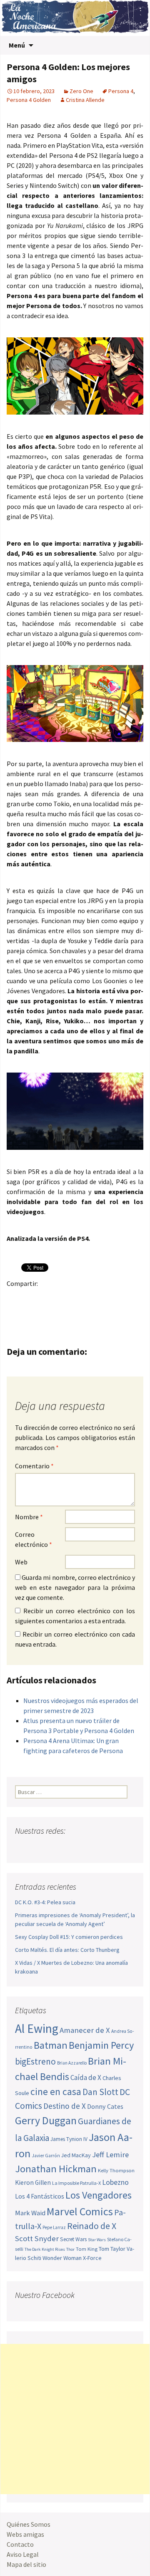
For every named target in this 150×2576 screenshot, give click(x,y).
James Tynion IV (69, 2139)
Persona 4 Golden (29, 100)
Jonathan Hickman (56, 2169)
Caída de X (86, 2078)
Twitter (32, 1298)
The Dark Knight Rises (45, 2249)
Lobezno (115, 2182)
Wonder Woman (62, 2258)
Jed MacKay (76, 2155)
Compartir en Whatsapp (64, 1312)
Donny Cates (105, 2106)
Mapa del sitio (26, 2564)
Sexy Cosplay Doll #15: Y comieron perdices (69, 1937)
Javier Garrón (46, 2156)
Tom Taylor (112, 2249)
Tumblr (81, 1298)
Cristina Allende (85, 100)
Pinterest (64, 1298)
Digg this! (32, 1312)
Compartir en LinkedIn (113, 1298)
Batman (51, 2045)
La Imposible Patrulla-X (76, 2183)
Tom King (87, 2249)
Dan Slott (100, 2092)
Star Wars (97, 2240)
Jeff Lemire (110, 2155)
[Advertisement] (75, 2419)
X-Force (92, 2258)
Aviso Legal (23, 2554)
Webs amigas (25, 2534)
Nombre (29, 1517)
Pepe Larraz (54, 2227)
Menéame (97, 1298)
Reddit (129, 1298)
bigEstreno (35, 2061)
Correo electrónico (34, 1539)
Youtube (54, 1847)
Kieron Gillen (33, 2183)
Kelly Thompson (116, 2170)
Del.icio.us (48, 1312)
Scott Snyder (37, 2238)
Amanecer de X (85, 2030)
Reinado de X (92, 2226)
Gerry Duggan (46, 2121)
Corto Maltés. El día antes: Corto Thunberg (67, 1950)
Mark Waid (30, 2213)
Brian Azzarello (72, 2063)
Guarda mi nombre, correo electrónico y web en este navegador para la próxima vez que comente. (75, 1587)
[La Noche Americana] (75, 18)
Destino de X (65, 2106)
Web (21, 1562)
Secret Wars (73, 2239)
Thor (70, 2249)
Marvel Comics (80, 2211)
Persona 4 (121, 91)
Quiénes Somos (29, 2524)
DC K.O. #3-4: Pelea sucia (45, 1902)
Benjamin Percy (101, 2045)
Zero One (81, 91)
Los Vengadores (99, 2195)
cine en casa (56, 2091)
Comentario (34, 1466)
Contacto (20, 2544)
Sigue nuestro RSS (101, 1847)
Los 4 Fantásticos (40, 2196)
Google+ (48, 1298)
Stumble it (16, 1312)
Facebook (16, 1298)
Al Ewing (37, 2028)
